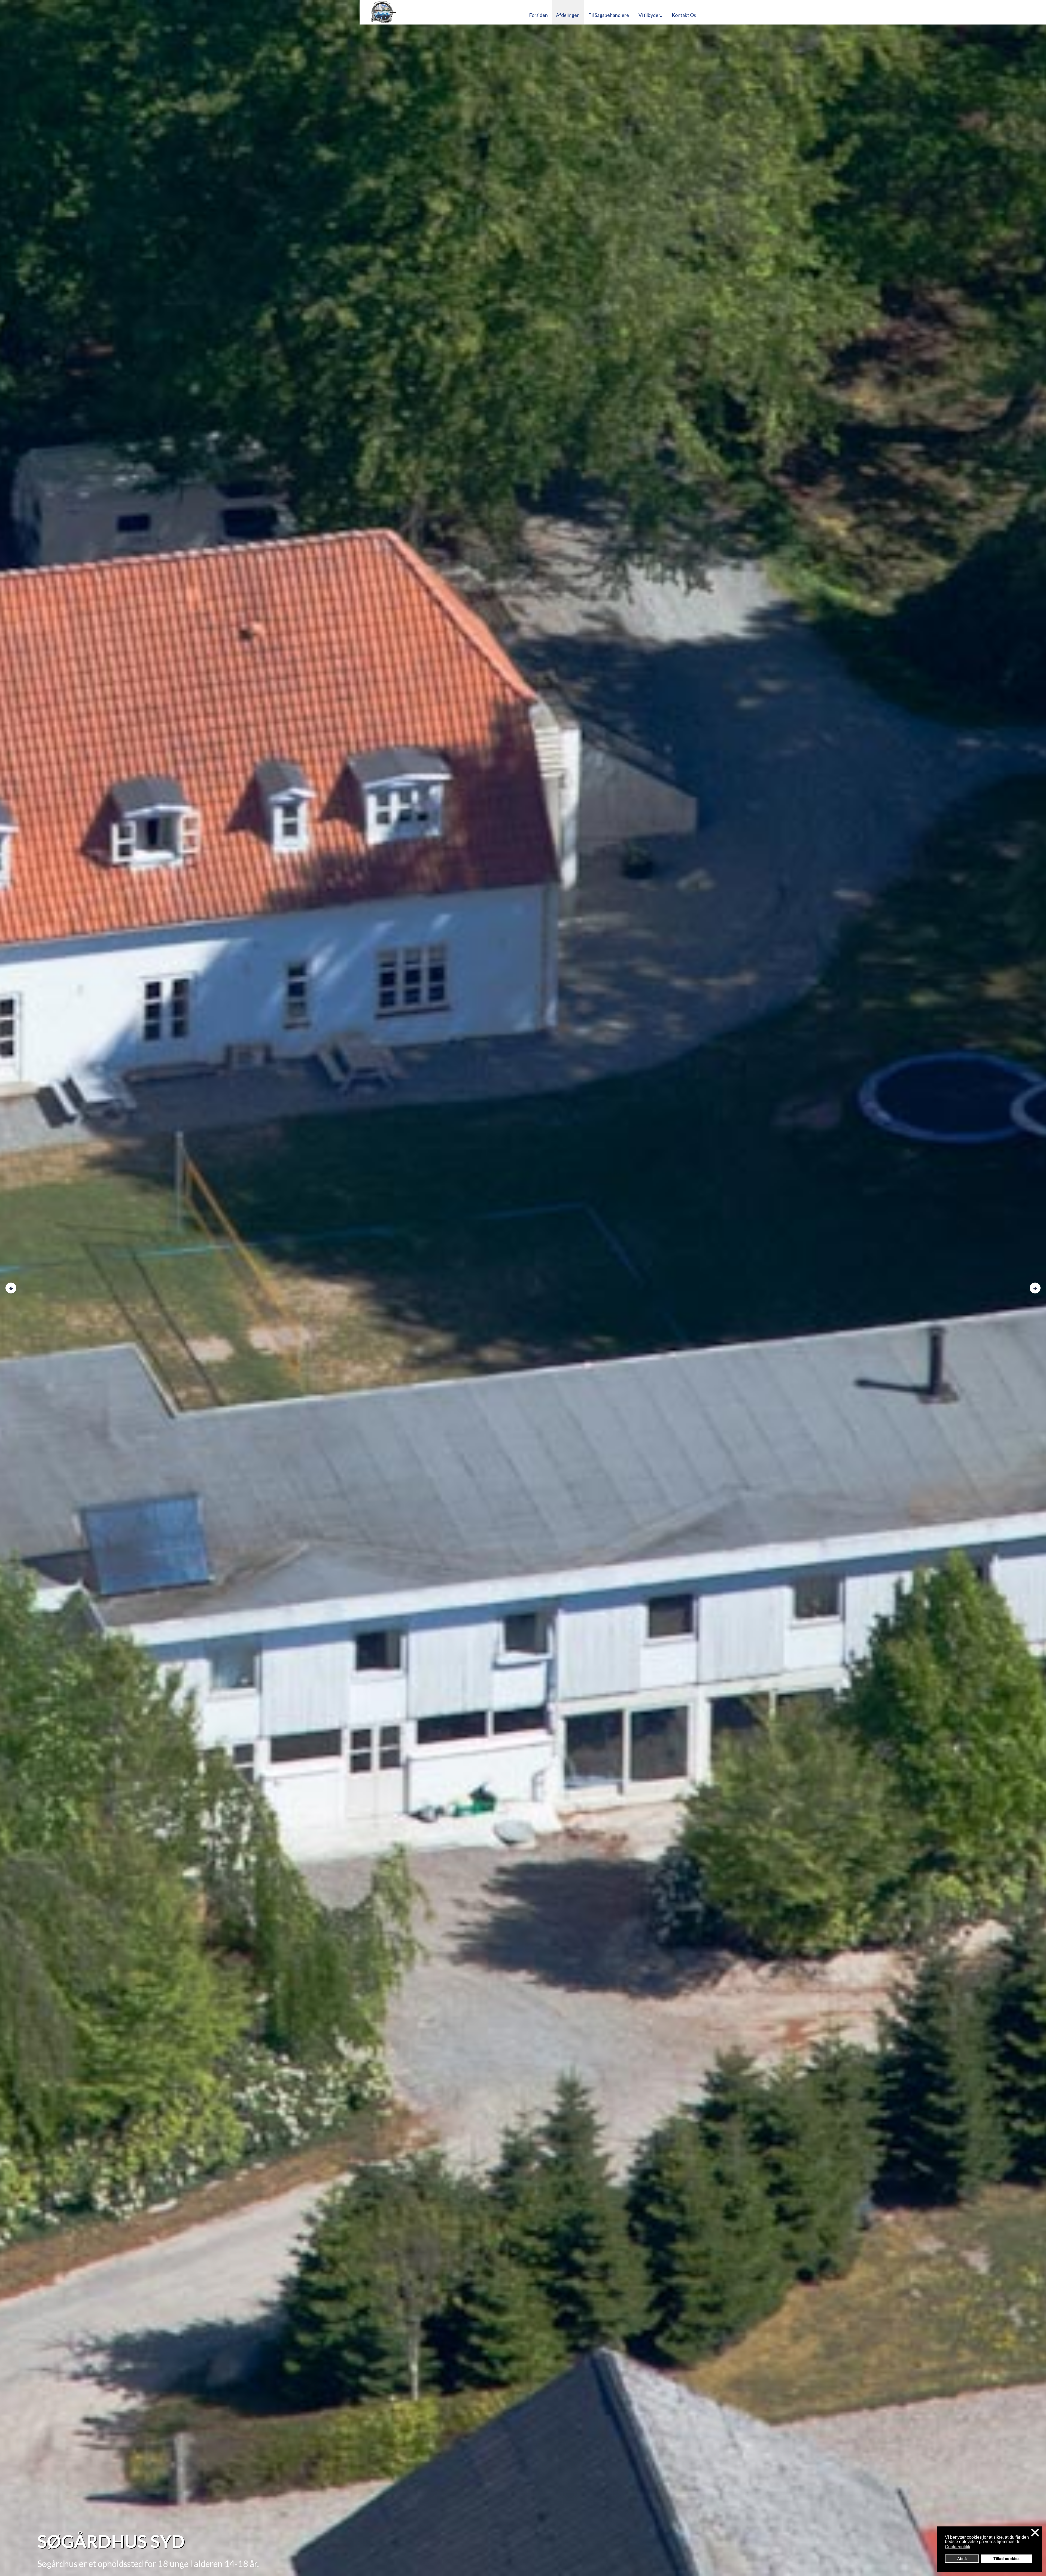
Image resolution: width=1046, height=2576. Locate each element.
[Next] (1035, 1288)
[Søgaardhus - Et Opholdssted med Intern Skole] (441, 12)
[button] (974, 2547)
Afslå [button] (962, 2559)
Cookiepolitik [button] (958, 2547)
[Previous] (11, 1288)
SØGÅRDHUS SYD (111, 2541)
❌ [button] (1035, 2533)
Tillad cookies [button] (1007, 2559)
